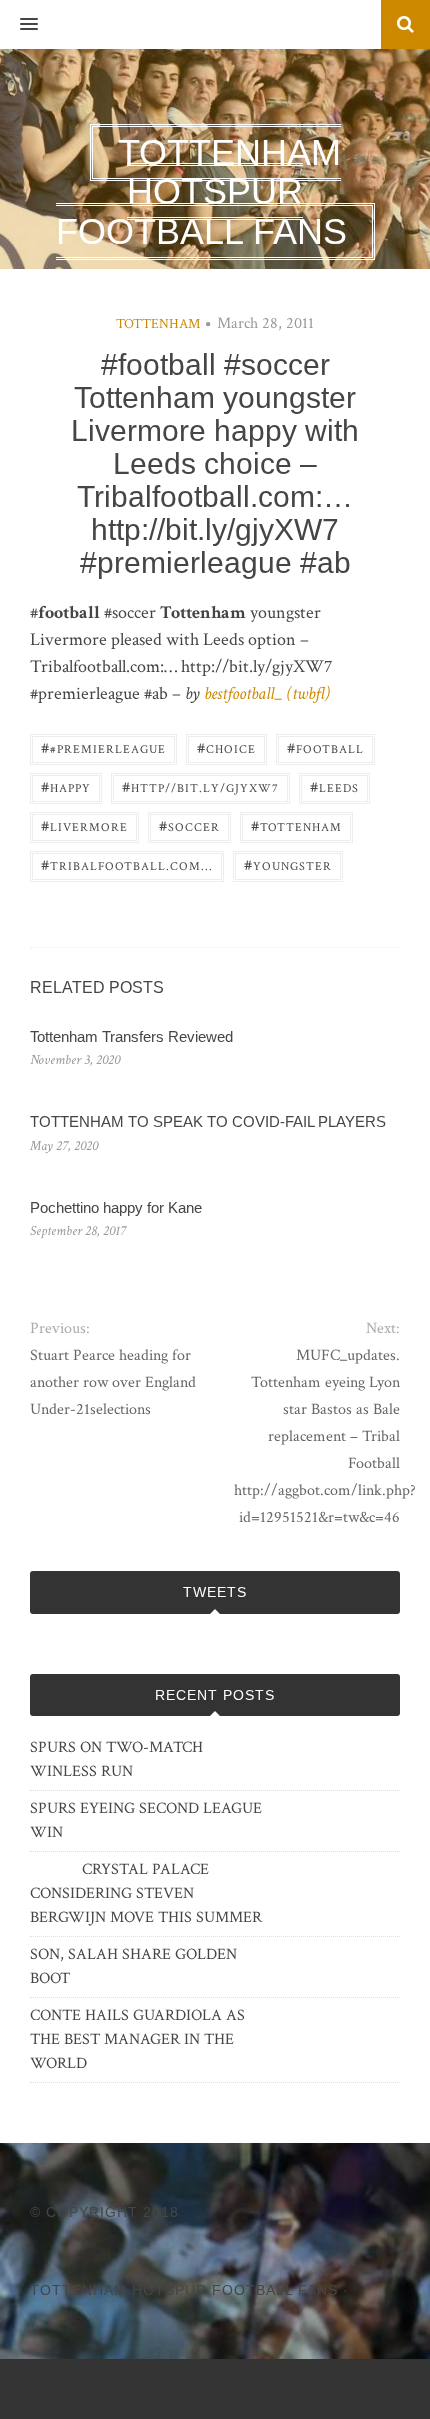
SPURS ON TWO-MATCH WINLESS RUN (116, 1759)
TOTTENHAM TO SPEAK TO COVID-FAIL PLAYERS (208, 1121)
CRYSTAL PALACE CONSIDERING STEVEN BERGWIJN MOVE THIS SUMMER (146, 1893)
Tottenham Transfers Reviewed (131, 1036)
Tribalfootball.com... (127, 864)
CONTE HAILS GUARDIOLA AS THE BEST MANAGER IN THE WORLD (137, 2039)
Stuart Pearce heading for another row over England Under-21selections (113, 1382)
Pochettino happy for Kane (116, 1207)
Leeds (334, 786)
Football (325, 747)
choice (226, 747)
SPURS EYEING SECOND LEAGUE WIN (146, 1820)
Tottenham (158, 324)
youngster (288, 864)
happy (66, 786)
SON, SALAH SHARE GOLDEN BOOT (133, 1966)
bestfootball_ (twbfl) (267, 693)
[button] (19, 25)
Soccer (189, 825)
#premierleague (103, 747)
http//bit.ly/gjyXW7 (200, 786)
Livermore (84, 825)
